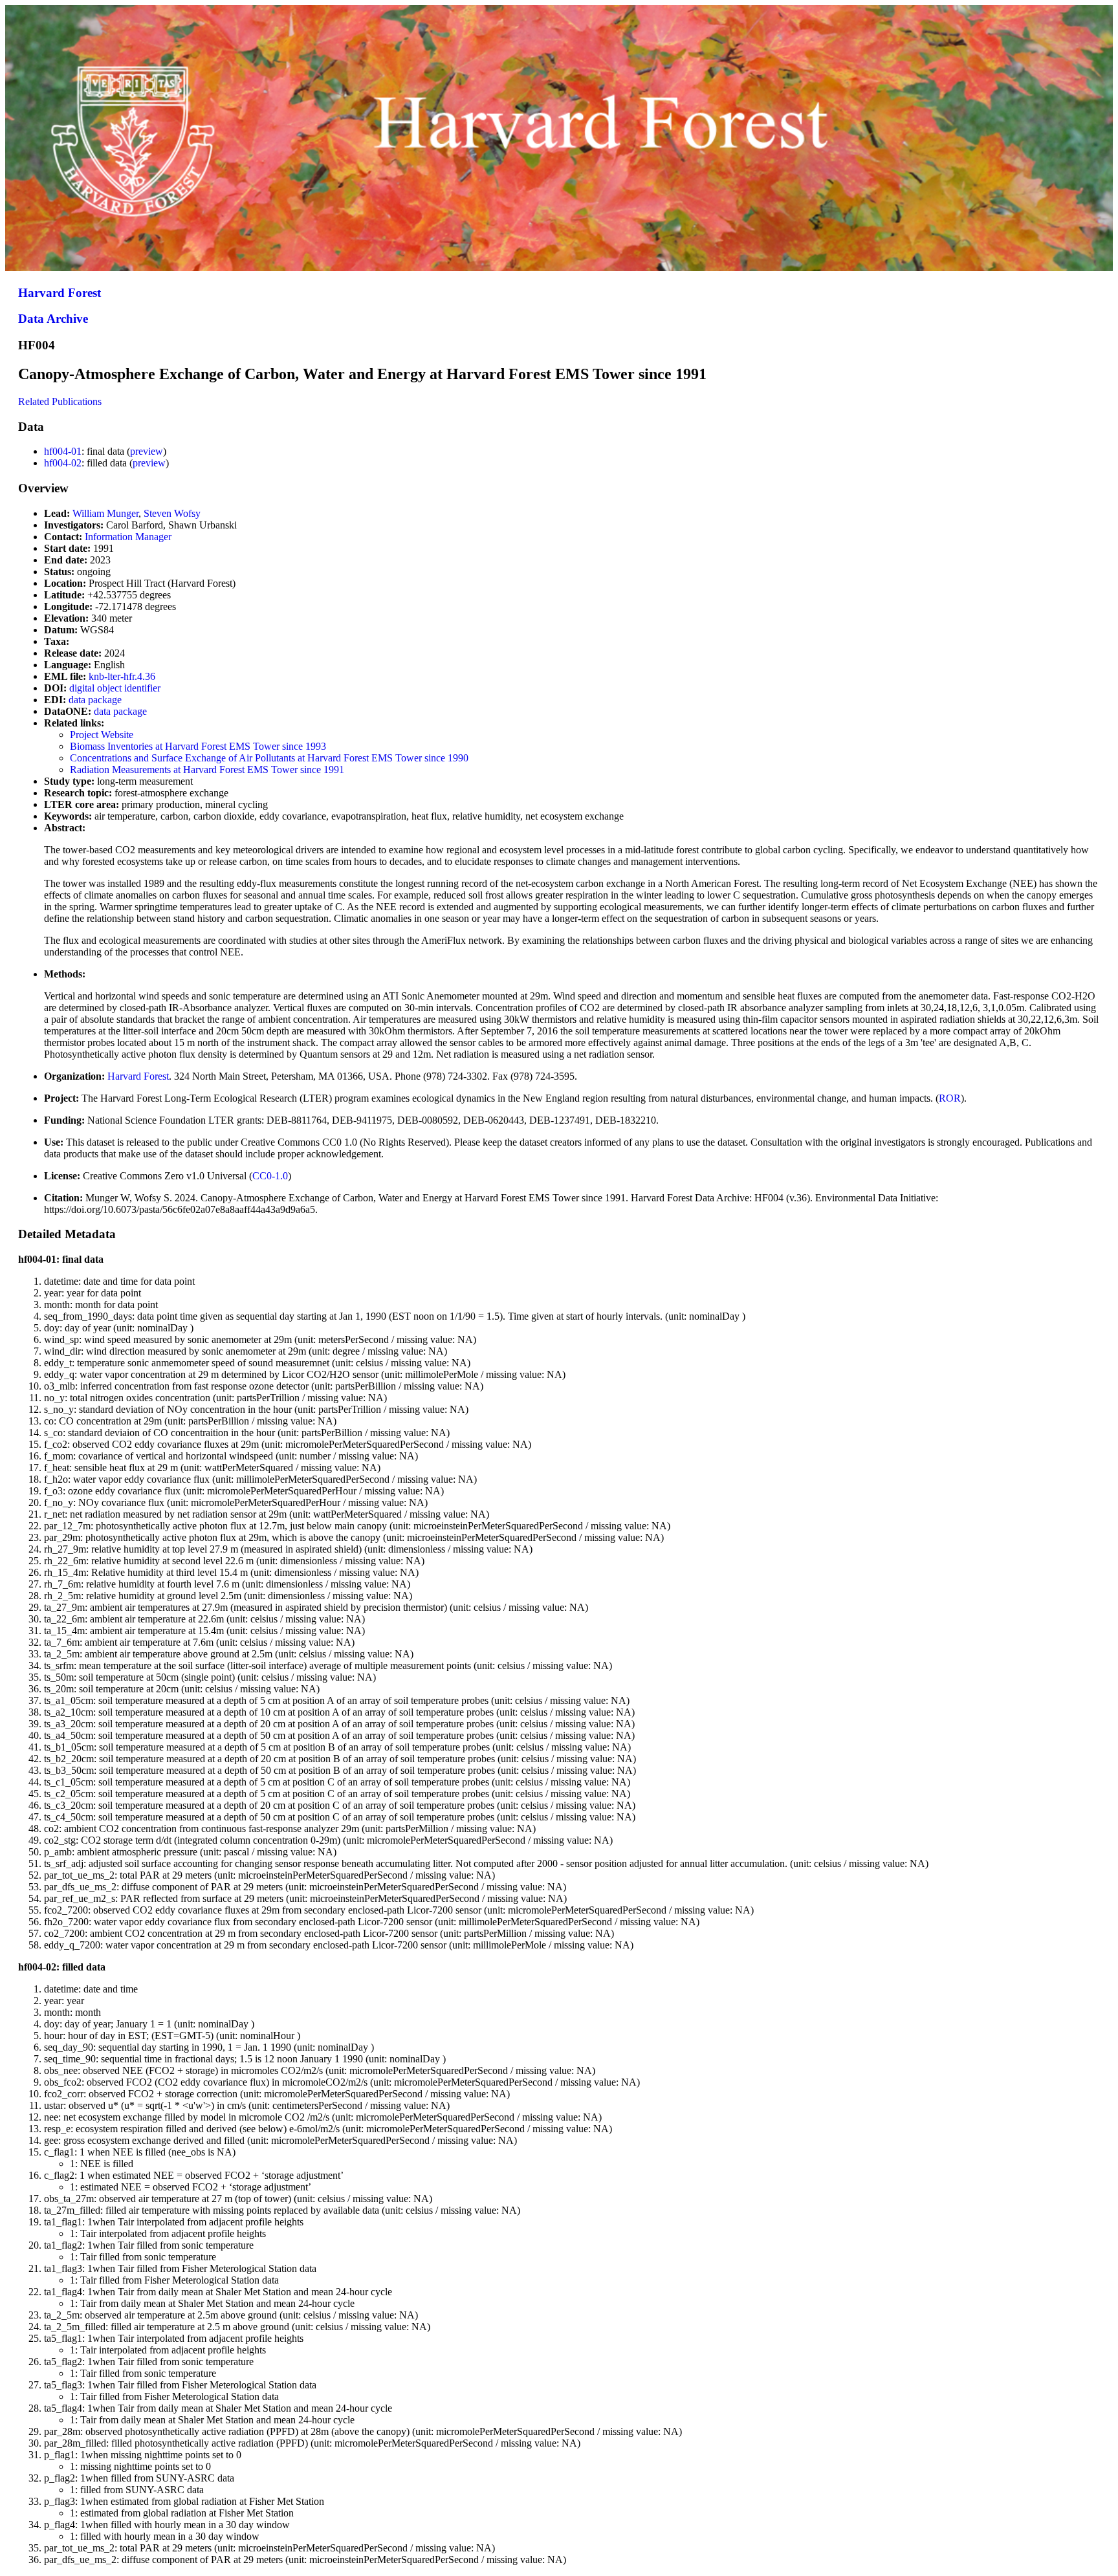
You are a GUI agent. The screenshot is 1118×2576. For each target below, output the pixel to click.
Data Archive (53, 319)
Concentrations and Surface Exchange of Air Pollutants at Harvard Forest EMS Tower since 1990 (269, 758)
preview (147, 451)
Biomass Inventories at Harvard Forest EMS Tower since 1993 (198, 746)
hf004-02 (63, 463)
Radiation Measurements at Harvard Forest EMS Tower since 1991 (207, 770)
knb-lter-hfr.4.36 (122, 676)
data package (95, 700)
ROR (950, 1098)
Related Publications (60, 401)
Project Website (102, 735)
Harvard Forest (60, 293)
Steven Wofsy (172, 513)
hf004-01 (63, 451)
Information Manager (128, 537)
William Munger (105, 513)
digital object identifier (115, 688)
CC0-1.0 (270, 1176)
